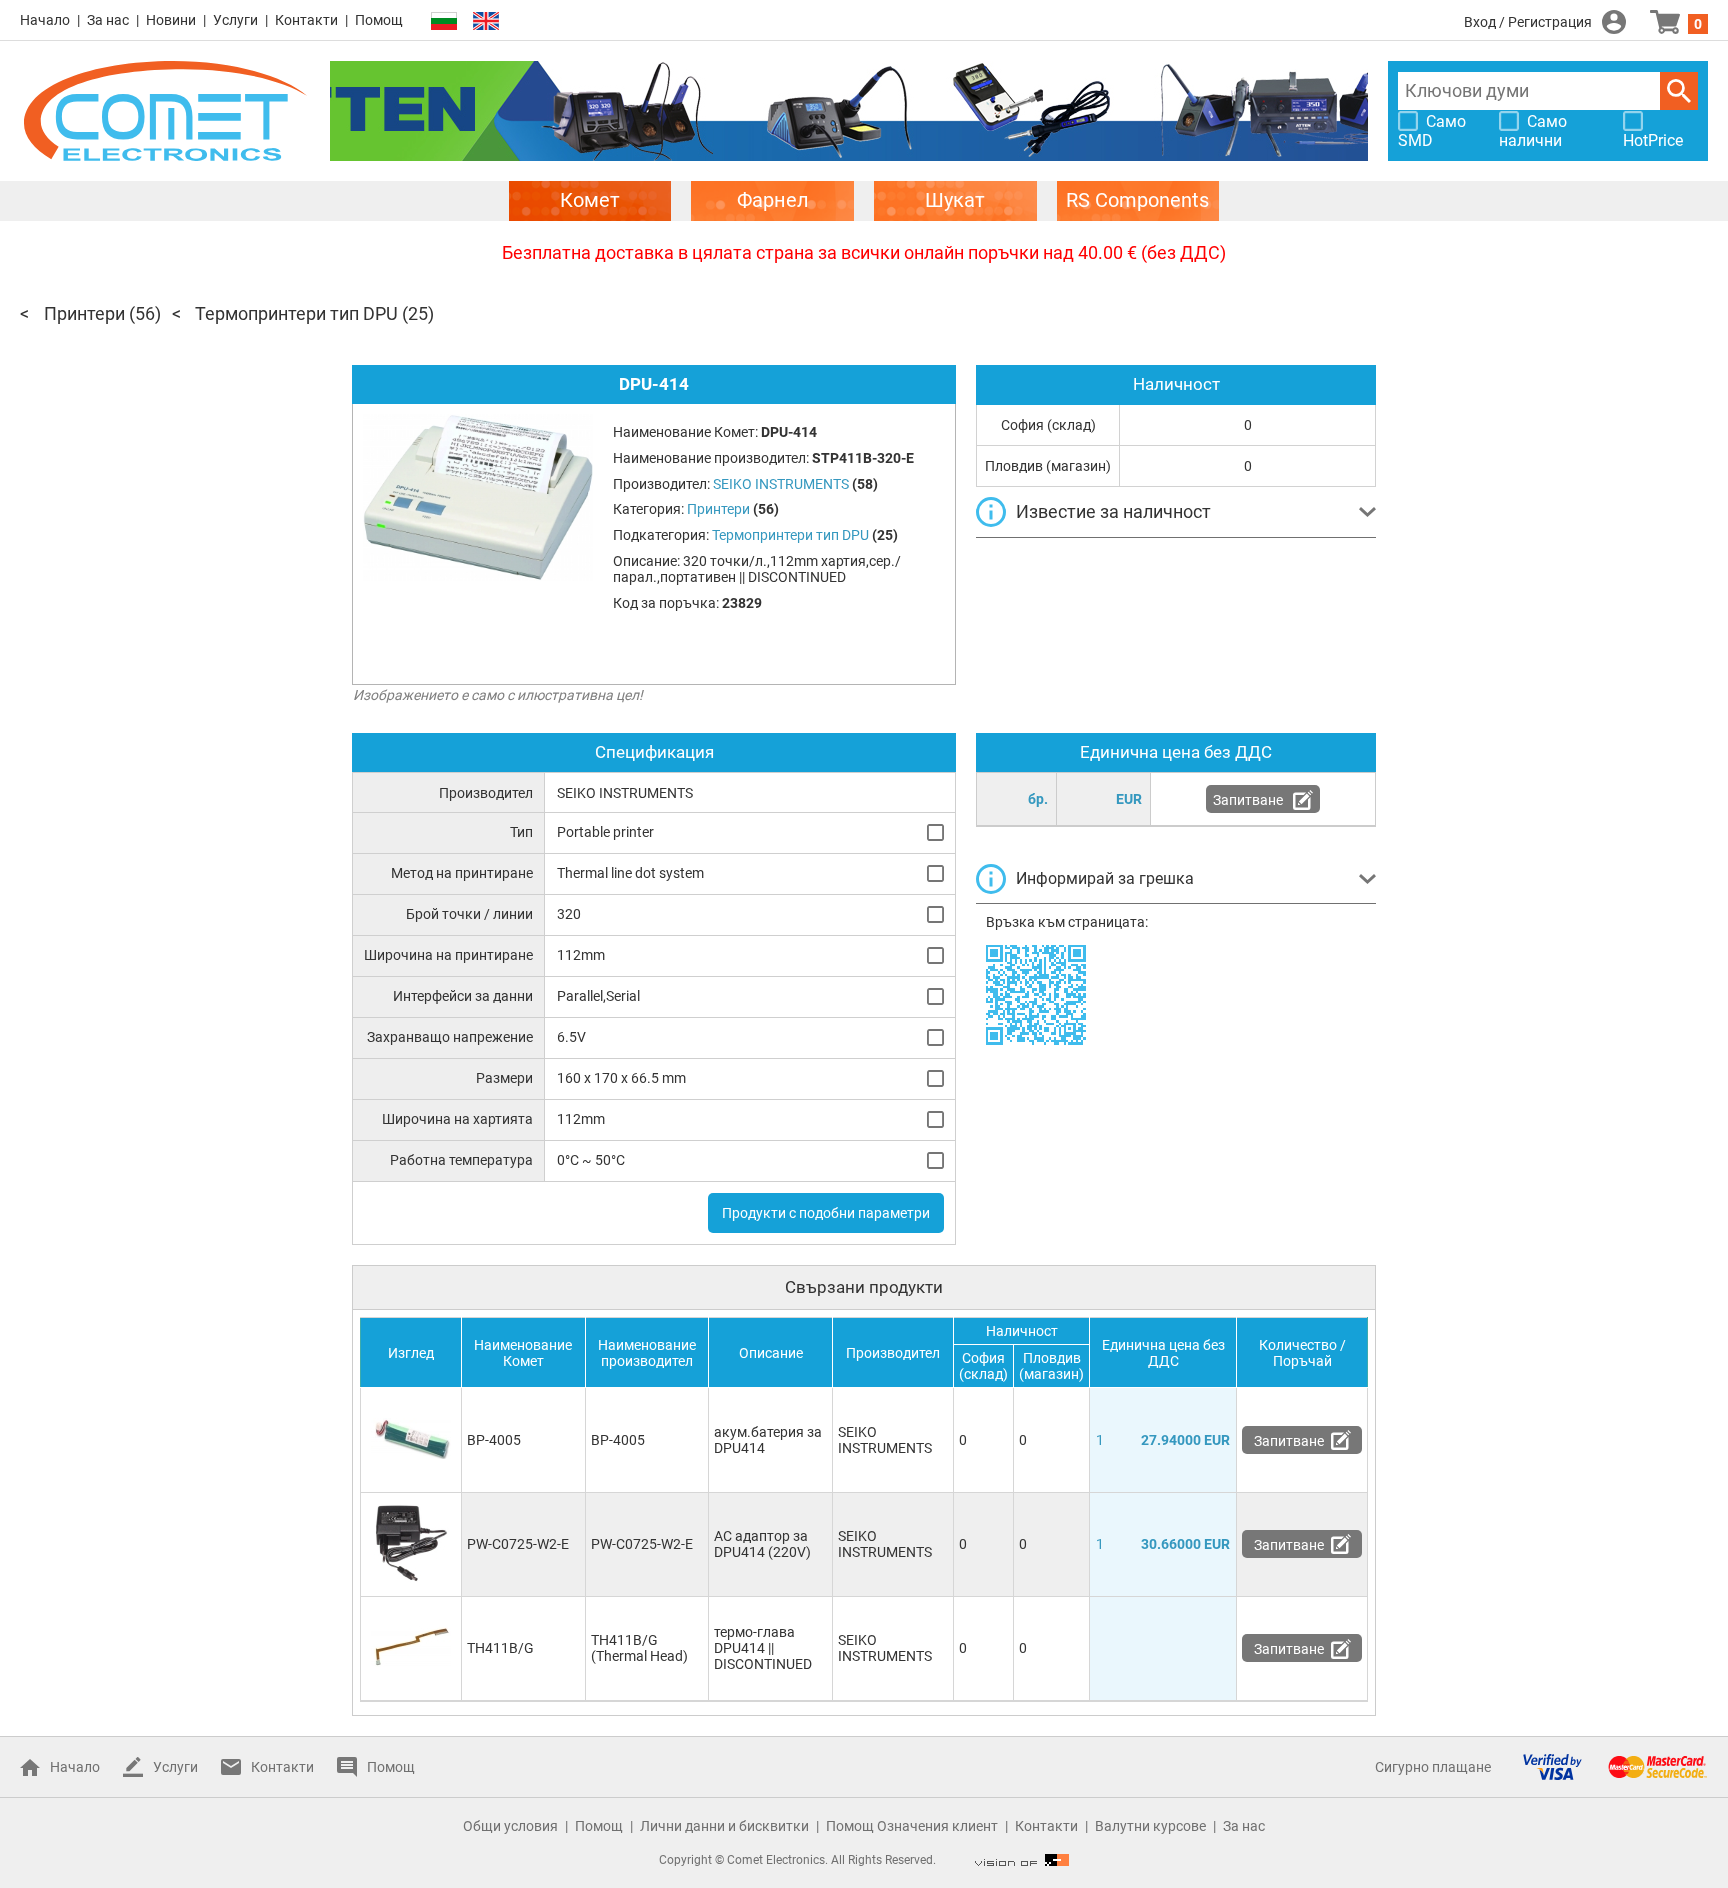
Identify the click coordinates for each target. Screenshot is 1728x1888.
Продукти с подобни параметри (826, 1213)
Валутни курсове (1150, 1826)
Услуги (235, 20)
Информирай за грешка (1105, 878)
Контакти (306, 20)
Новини (171, 20)
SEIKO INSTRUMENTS (885, 1440)
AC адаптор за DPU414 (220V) (762, 1544)
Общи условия (510, 1826)
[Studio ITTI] (1022, 1860)
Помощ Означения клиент (912, 1826)
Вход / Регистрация (1528, 22)
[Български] (444, 21)
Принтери (84, 313)
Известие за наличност (1113, 511)
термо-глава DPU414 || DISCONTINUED (763, 1648)
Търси (1679, 91)
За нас (108, 20)
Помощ (379, 20)
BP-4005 (494, 1440)
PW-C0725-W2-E (518, 1544)
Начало (45, 20)
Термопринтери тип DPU (296, 313)
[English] (486, 21)
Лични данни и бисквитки (724, 1826)
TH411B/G (500, 1648)
